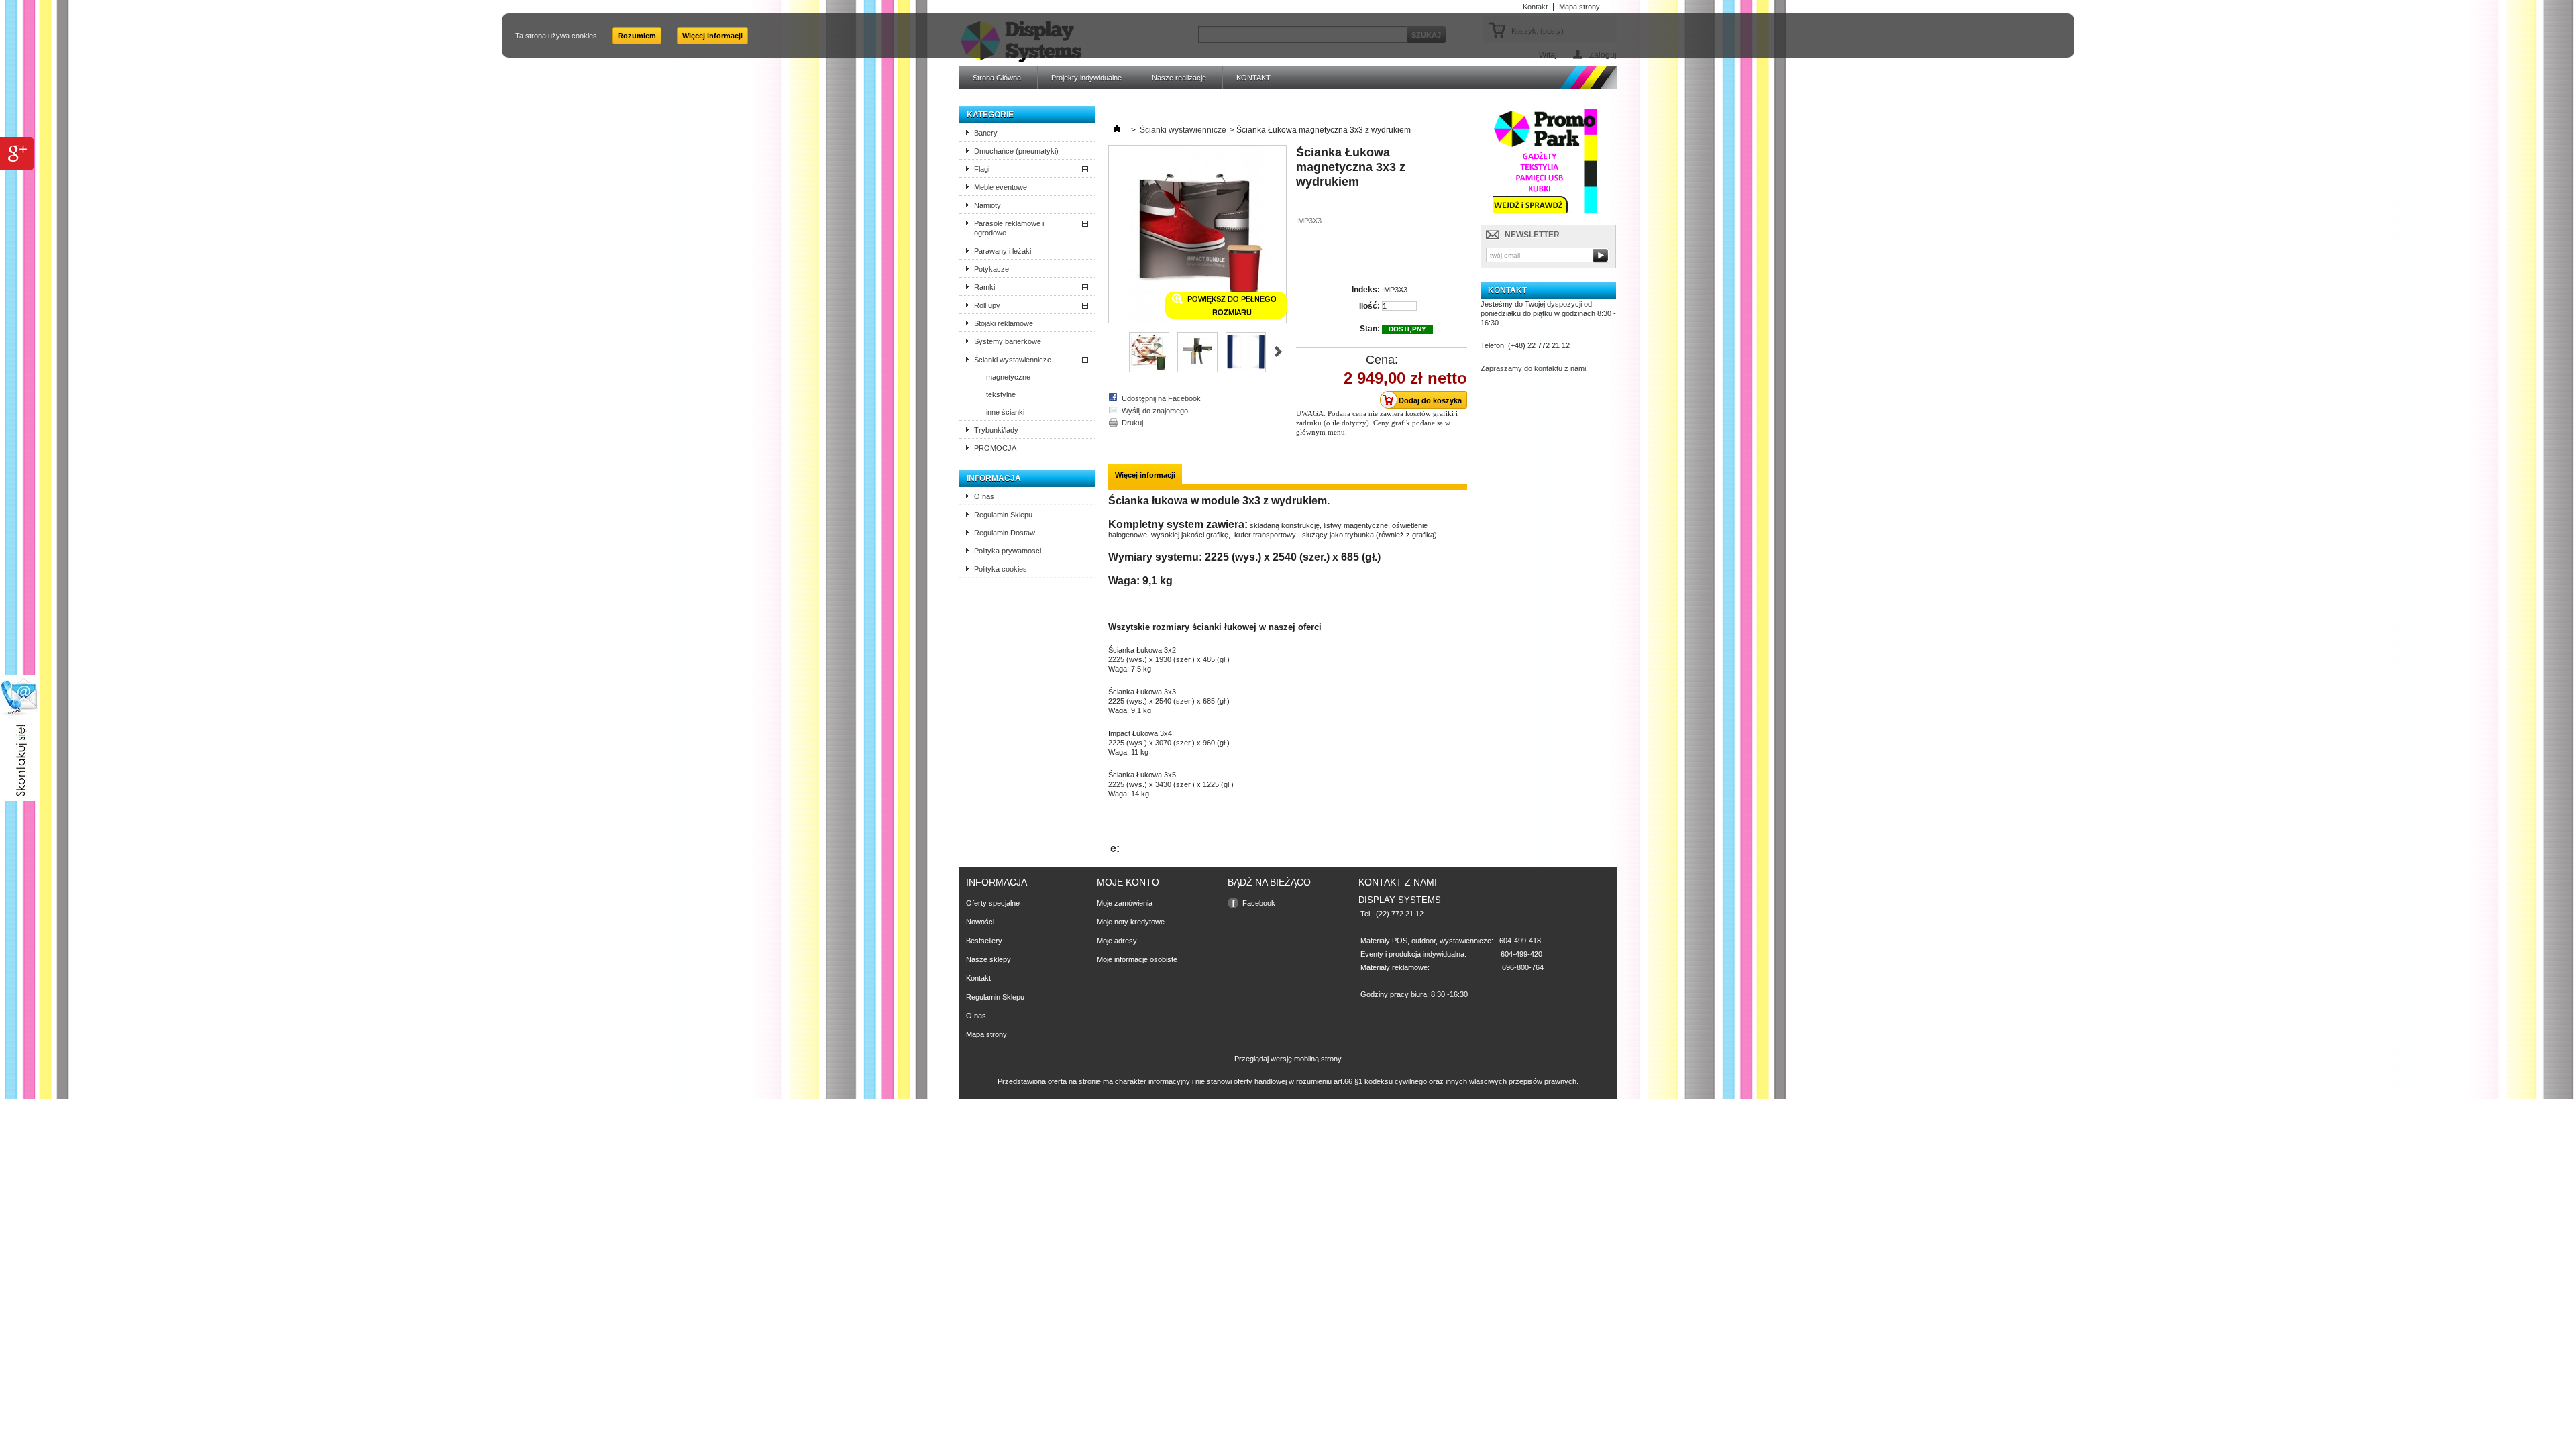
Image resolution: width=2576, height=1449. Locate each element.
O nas (984, 496)
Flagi (982, 169)
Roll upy (987, 305)
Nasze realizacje (1179, 78)
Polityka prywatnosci (1008, 551)
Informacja (994, 478)
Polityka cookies (1001, 569)
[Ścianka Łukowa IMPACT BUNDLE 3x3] (1149, 370)
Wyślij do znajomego (1155, 411)
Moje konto (1128, 882)
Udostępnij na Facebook (1161, 398)
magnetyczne (1008, 377)
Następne (1278, 352)
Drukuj (1132, 423)
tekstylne (1001, 394)
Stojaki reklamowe (1004, 323)
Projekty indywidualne (1086, 78)
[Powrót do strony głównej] (1117, 130)
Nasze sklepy (988, 959)
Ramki (984, 287)
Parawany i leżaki (1003, 251)
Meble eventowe (1001, 187)
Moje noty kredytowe (1131, 922)
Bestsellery (984, 941)
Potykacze (991, 269)
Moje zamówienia (1125, 903)
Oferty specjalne (993, 903)
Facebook (1259, 903)
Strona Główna (997, 78)
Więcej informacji (712, 36)
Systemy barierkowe (1008, 341)
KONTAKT (1253, 78)
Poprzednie (1114, 352)
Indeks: (1366, 290)
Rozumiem (637, 36)
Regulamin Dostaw (1005, 533)
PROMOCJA (995, 448)
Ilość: (1370, 306)
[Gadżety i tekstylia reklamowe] (1545, 213)
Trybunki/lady (996, 430)
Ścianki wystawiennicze (1013, 360)
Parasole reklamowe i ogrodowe (1009, 228)
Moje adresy (1117, 941)
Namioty (987, 205)
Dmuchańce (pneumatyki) (1016, 151)
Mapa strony (986, 1034)
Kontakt (978, 978)
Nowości (980, 922)
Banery (986, 133)
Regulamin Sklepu (1003, 515)
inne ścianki (1005, 412)
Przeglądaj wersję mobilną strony (1288, 1059)
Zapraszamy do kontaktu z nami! (1534, 368)
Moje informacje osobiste (1137, 959)
